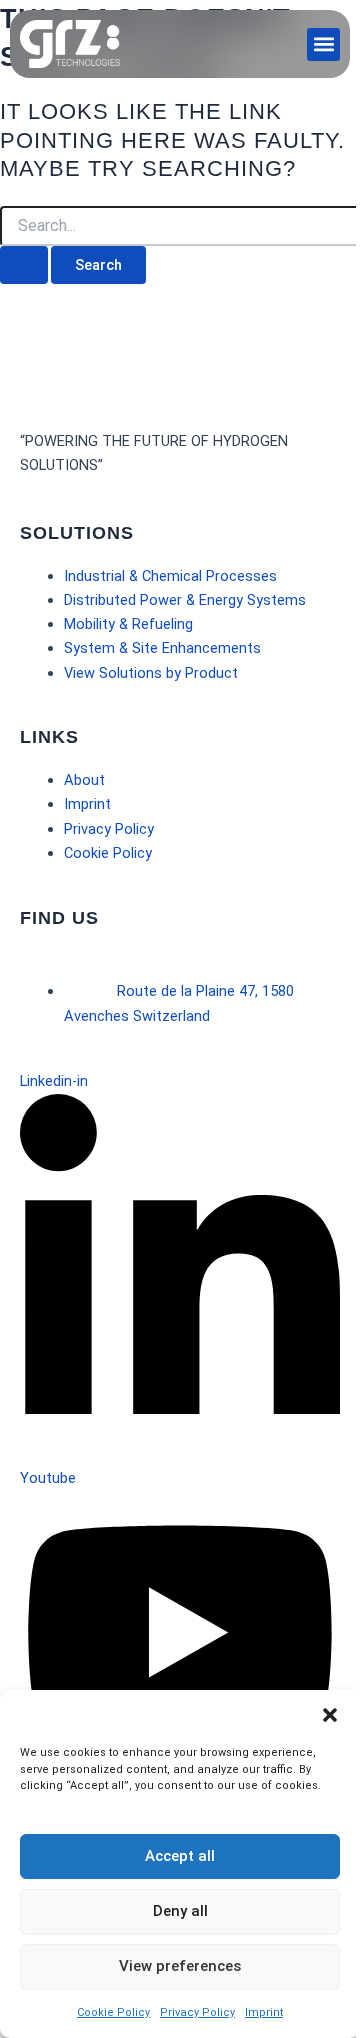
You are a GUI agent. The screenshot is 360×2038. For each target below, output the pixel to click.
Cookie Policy (113, 2012)
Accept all (180, 1856)
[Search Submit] (24, 265)
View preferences (180, 1966)
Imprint (264, 2012)
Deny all (180, 1911)
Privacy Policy (197, 2012)
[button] (330, 1715)
